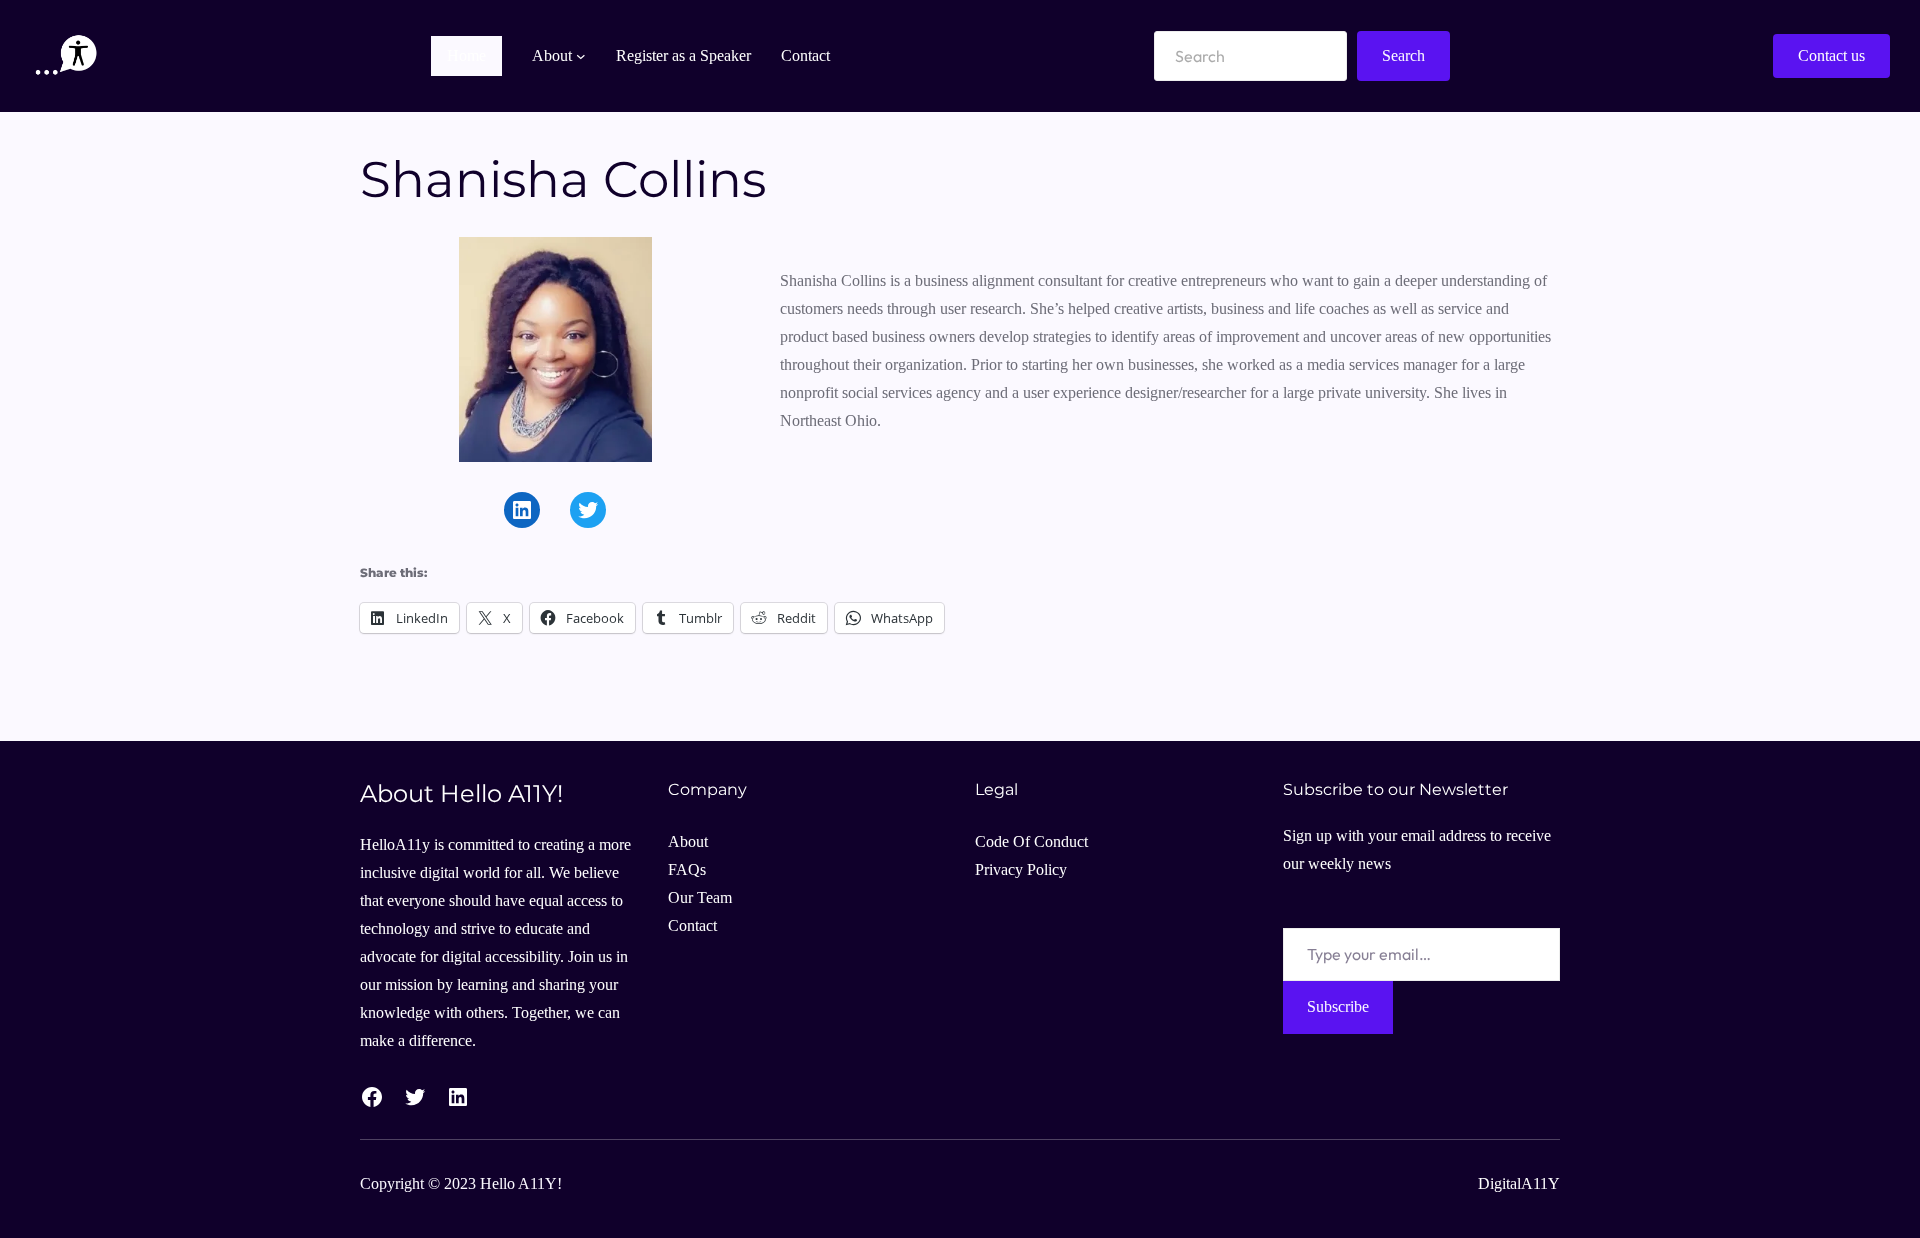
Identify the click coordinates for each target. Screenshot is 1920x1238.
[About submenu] (581, 56)
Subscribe (1338, 1006)
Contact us (1831, 55)
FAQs (687, 869)
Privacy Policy (1021, 869)
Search (1403, 55)
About (688, 841)
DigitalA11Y (1519, 1183)
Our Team (700, 897)
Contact (692, 925)
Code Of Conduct (1031, 841)
